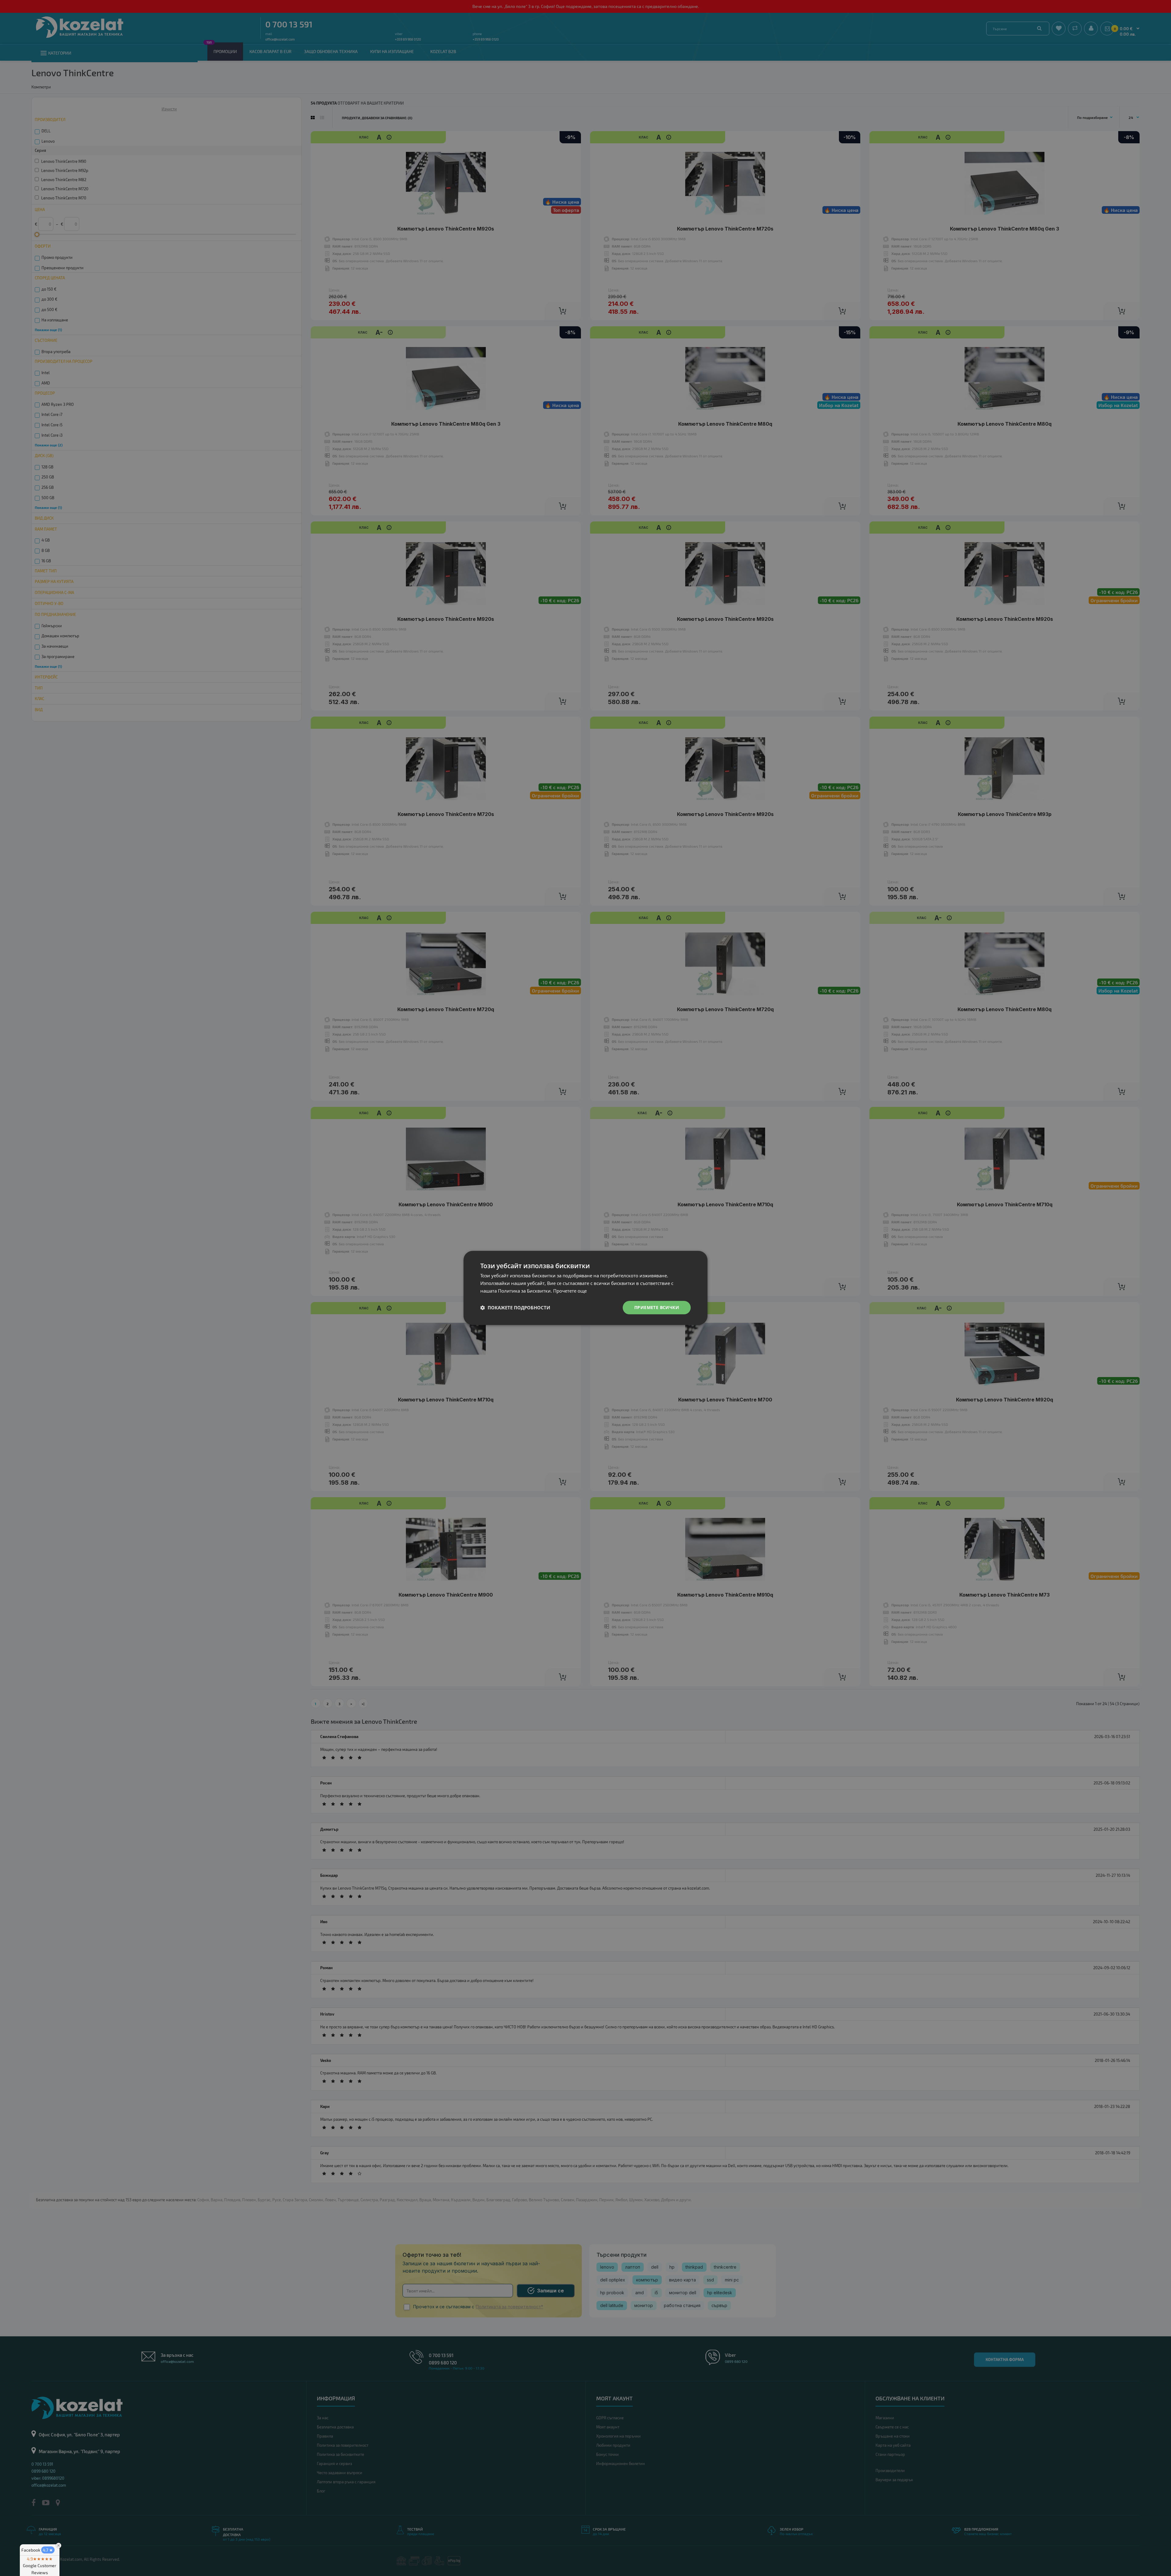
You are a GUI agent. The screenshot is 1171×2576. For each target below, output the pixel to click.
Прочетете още (570, 1291)
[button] (515, 1308)
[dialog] (585, 1288)
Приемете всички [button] (657, 1307)
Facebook (37, 2550)
